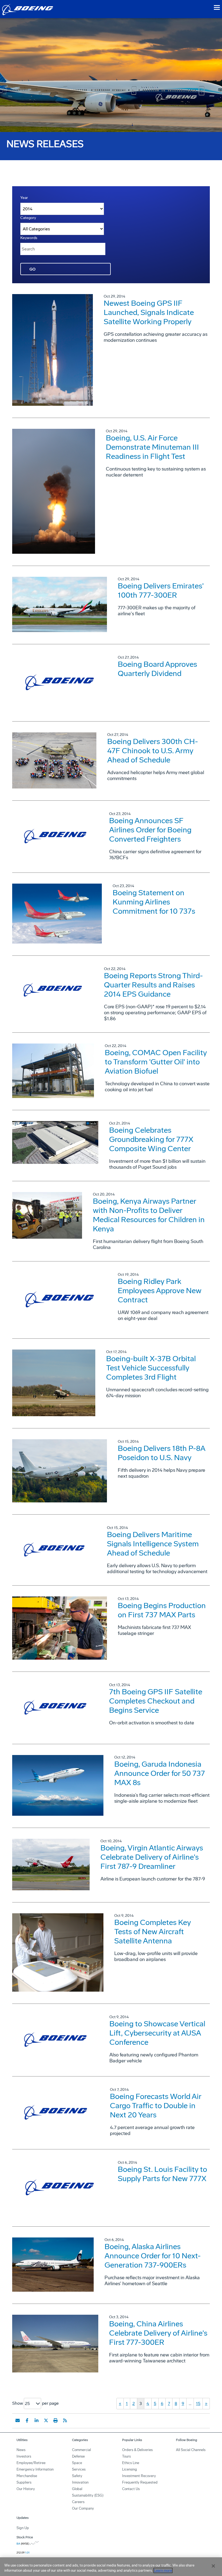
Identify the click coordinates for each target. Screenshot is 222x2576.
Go (32, 269)
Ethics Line (131, 2463)
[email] (18, 2420)
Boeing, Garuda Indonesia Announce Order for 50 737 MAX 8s (160, 1773)
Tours (126, 2456)
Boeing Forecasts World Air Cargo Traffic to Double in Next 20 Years (156, 2106)
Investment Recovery (139, 2476)
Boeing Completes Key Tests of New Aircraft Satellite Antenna (153, 1932)
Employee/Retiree (31, 2463)
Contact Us (131, 2489)
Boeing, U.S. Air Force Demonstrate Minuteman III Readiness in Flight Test (152, 447)
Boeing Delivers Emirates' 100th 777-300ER (161, 590)
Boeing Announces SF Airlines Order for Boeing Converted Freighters (150, 830)
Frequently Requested (140, 2482)
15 (198, 2403)
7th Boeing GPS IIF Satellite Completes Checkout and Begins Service (156, 1701)
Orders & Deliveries (137, 2450)
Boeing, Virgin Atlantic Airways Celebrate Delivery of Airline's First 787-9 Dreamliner (152, 1857)
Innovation (80, 2482)
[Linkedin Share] (37, 2420)
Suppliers (24, 2482)
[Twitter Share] (46, 2420)
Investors (24, 2456)
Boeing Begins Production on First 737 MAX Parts (162, 1610)
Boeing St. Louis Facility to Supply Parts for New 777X (162, 2174)
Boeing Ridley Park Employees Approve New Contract (160, 1291)
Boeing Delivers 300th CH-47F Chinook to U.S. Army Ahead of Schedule (153, 751)
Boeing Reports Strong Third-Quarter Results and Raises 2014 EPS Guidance (153, 985)
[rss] (65, 2420)
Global (77, 2489)
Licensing (130, 2469)
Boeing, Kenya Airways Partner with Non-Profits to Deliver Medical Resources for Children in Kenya (149, 1215)
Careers (78, 2502)
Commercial (81, 2450)
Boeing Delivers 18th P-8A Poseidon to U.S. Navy (161, 1453)
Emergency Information (35, 2469)
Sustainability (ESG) (88, 2495)
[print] (56, 2420)
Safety (77, 2476)
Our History (26, 2489)
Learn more (163, 2570)
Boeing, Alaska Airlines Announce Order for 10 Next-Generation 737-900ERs (153, 2256)
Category (28, 218)
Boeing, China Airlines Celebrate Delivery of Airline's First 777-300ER (158, 2333)
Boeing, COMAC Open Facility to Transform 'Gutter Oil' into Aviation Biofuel (156, 1062)
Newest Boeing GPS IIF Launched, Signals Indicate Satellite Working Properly (149, 312)
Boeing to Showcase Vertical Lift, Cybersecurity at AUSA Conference (157, 2033)
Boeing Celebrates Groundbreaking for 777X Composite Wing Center (151, 1139)
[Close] (213, 2566)
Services (79, 2469)
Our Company (83, 2508)
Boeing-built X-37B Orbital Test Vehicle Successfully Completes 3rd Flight (151, 1368)
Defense (78, 2456)
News (21, 2450)
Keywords (29, 238)
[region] (111, 2567)
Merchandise (27, 2476)
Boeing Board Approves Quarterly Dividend (157, 669)
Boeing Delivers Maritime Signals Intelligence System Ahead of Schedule (153, 1544)
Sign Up (23, 2528)
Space (77, 2463)
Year (24, 198)
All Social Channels (191, 2450)
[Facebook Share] (27, 2420)
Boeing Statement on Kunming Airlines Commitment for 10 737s (154, 902)
